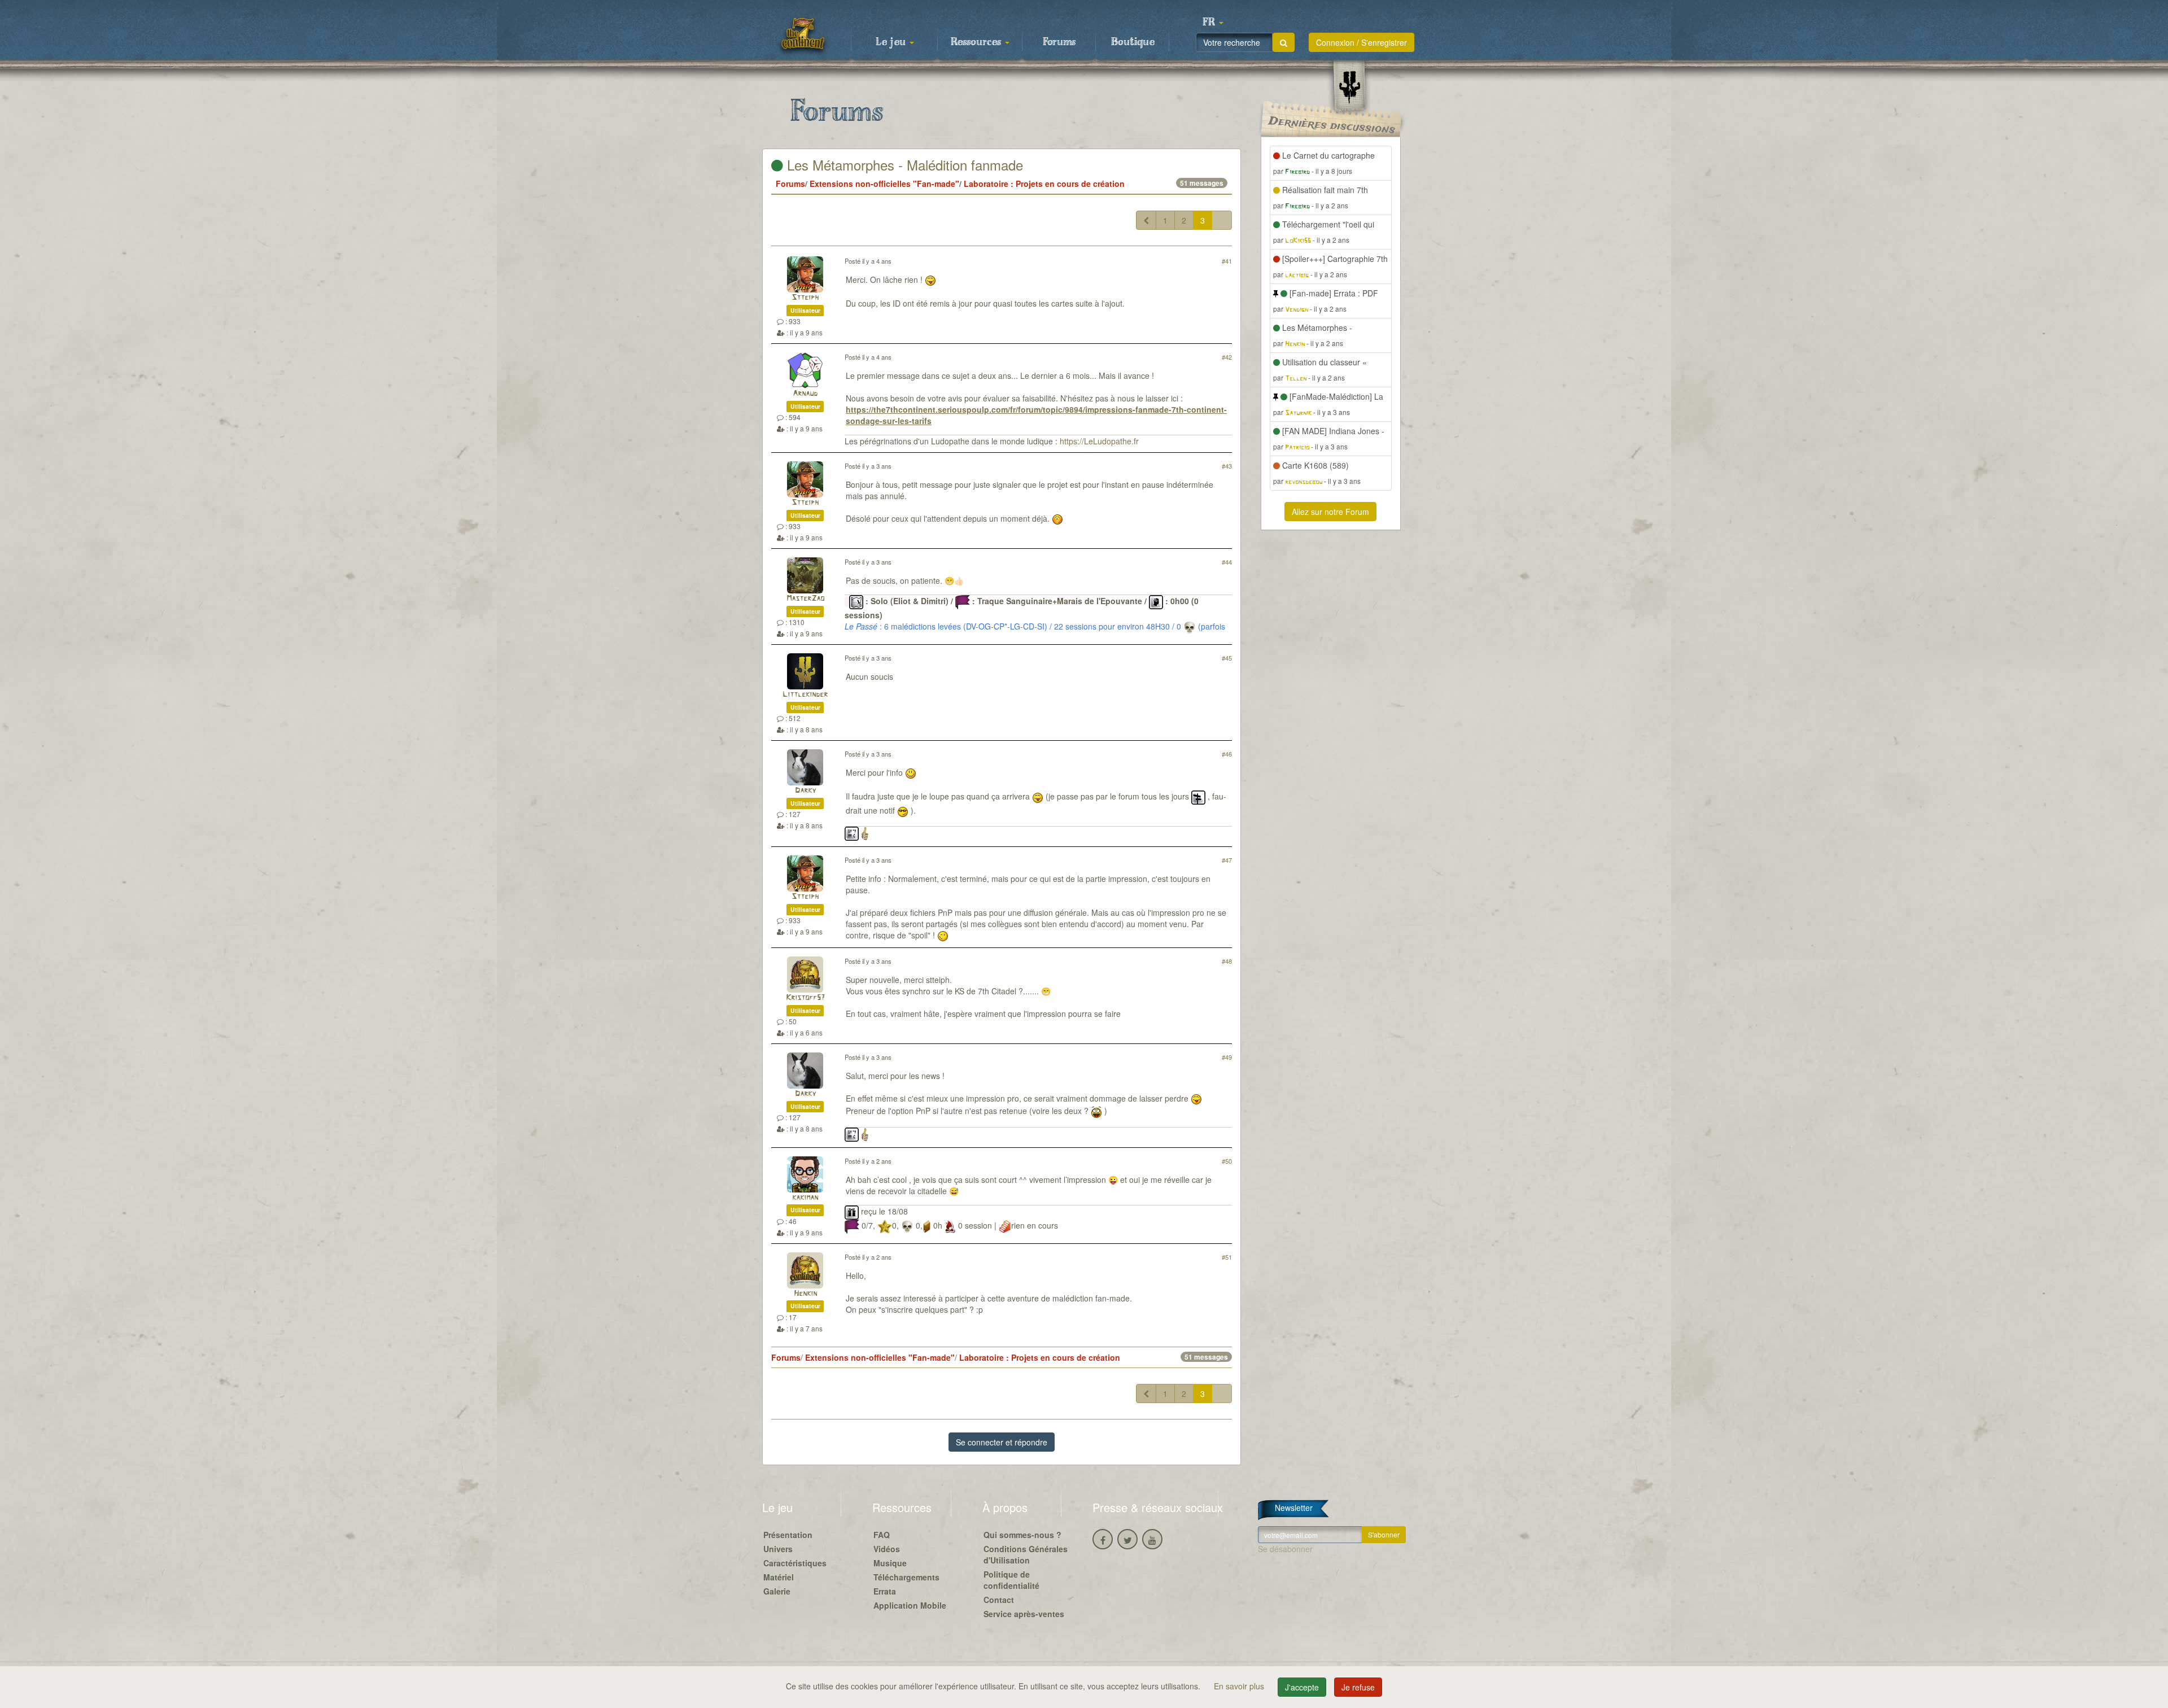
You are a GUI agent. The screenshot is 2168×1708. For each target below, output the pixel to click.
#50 (1227, 1161)
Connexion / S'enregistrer (1361, 42)
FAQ (882, 1535)
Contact (999, 1600)
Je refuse (1358, 1687)
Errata (885, 1591)
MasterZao (805, 599)
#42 (1227, 357)
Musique (890, 1563)
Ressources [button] (977, 42)
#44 (1227, 562)
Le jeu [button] (892, 42)
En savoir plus (1240, 1686)
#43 (1227, 466)
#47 (1227, 860)
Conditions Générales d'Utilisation (1026, 1554)
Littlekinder (805, 695)
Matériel (779, 1577)
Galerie (777, 1591)
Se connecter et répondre (1002, 1442)
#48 (1227, 961)
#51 (1227, 1257)
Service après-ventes (1024, 1614)
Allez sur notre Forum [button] (1330, 512)
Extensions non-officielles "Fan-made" (884, 184)
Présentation (788, 1535)
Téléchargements (906, 1577)
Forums (1059, 42)
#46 (1227, 754)
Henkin (805, 1294)
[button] (1213, 23)
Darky (805, 791)
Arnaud (805, 394)
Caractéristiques (795, 1563)
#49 (1227, 1057)
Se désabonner (1285, 1549)
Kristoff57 (805, 998)
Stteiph (805, 298)
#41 (1227, 261)
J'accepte (1302, 1687)
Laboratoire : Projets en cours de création (1044, 184)
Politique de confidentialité (1011, 1580)
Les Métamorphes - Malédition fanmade (903, 165)
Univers (778, 1549)
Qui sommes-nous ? (1022, 1535)
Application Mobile (910, 1605)
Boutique (1133, 42)
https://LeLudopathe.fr (1099, 441)
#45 (1227, 658)
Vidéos (887, 1549)
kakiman (805, 1198)
